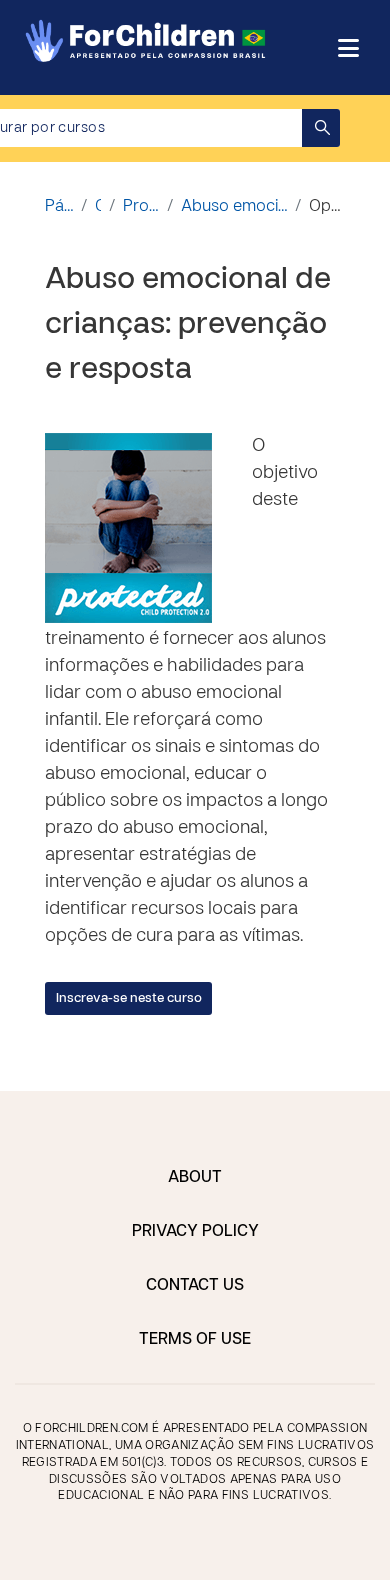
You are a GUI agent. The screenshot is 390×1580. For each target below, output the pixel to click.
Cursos (98, 207)
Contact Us (195, 1286)
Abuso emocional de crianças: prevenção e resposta (234, 207)
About (195, 1178)
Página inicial (59, 207)
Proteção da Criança (141, 207)
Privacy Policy (195, 1232)
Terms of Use (195, 1340)
